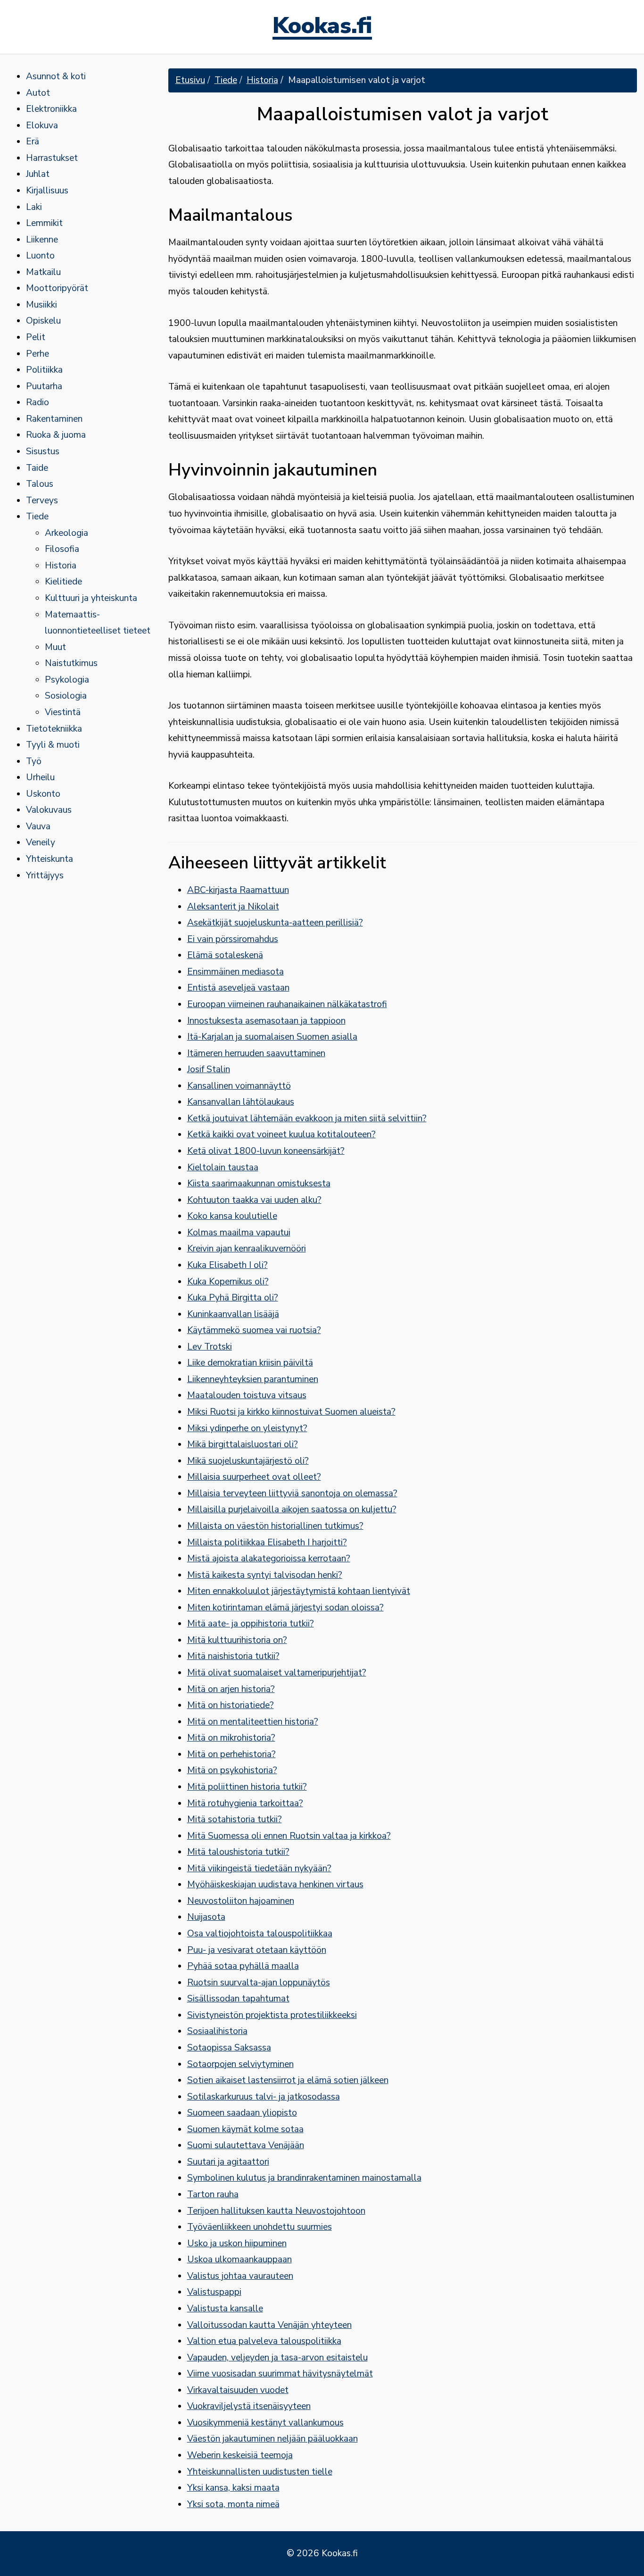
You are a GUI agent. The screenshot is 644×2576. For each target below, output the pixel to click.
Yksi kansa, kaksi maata (233, 2488)
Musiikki (41, 305)
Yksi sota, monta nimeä (233, 2504)
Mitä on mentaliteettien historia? (253, 1722)
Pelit (36, 337)
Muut (55, 647)
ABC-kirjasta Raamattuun (238, 890)
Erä (33, 142)
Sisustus (43, 451)
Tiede (37, 517)
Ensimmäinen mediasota (235, 972)
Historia (61, 566)
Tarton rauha (213, 2194)
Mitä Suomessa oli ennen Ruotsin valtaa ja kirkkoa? (289, 1836)
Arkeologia (66, 533)
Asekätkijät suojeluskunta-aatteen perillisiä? (275, 923)
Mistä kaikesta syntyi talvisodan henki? (265, 1575)
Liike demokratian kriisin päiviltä (250, 1363)
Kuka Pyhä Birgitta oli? (233, 1298)
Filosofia (62, 549)
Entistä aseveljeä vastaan (238, 988)
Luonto (40, 256)
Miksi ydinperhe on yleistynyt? (247, 1428)
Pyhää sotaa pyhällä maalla (243, 1966)
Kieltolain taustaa (223, 1167)
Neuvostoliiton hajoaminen (241, 1901)
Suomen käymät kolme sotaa (245, 2129)
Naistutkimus (71, 663)
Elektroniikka (51, 109)
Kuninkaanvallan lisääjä (233, 1314)
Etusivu (190, 80)
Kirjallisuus (47, 191)
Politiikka (44, 370)
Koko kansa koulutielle (232, 1216)
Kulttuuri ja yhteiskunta (91, 598)
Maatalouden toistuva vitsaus (247, 1395)
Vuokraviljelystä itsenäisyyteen (249, 2406)
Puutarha (44, 386)
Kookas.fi (322, 27)
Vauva (38, 826)
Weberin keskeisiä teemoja (240, 2455)
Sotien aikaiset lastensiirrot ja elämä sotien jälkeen (288, 2080)
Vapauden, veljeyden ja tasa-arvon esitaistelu (277, 2358)
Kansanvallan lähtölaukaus (241, 1102)
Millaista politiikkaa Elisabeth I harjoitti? (267, 1542)
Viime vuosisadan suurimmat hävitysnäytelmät (280, 2374)
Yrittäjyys (45, 875)
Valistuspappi (214, 2292)
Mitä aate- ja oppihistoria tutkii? (251, 1624)
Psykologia (67, 680)
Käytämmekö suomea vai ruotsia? (254, 1330)
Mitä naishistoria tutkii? (233, 1656)
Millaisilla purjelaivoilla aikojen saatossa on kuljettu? (292, 1509)
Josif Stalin (209, 1069)
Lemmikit (44, 223)
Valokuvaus (49, 810)
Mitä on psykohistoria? (232, 1770)
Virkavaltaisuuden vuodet (238, 2390)
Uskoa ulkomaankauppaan (239, 2259)
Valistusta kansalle (225, 2309)
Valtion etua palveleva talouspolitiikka (264, 2341)
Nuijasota (206, 1917)
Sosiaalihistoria (217, 2031)
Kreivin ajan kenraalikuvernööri (247, 1249)
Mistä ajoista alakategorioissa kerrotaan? (269, 1559)
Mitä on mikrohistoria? (231, 1738)
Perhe (37, 354)
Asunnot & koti (56, 76)
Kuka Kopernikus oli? (228, 1282)
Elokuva (42, 125)
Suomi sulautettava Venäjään (246, 2145)
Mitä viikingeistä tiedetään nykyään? (259, 1868)
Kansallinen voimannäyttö (239, 1086)
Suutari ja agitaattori (228, 2162)
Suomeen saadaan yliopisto (242, 2113)
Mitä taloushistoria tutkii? (238, 1852)
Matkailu (43, 272)
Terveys (42, 500)
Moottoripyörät (57, 288)
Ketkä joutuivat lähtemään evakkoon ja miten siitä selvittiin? (307, 1118)
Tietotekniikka (54, 729)
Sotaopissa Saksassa (229, 2048)
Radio (37, 402)
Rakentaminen (54, 419)
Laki (34, 207)
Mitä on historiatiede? (231, 1705)
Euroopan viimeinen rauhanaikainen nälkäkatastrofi (287, 1004)
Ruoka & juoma (56, 435)
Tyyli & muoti (53, 745)
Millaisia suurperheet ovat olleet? (254, 1477)
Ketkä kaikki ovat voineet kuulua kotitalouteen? (281, 1134)
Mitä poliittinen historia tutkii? (247, 1787)
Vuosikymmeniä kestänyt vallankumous (265, 2423)
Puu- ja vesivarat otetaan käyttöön (257, 1950)
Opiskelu (43, 321)
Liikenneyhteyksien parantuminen (253, 1379)
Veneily (41, 842)
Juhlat (38, 174)
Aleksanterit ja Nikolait (233, 907)
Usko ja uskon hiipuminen (237, 2243)
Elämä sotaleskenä (225, 955)
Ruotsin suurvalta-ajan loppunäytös (259, 1983)
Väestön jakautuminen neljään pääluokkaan (272, 2439)
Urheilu (40, 777)
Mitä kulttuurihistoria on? (237, 1640)
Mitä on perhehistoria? (231, 1754)
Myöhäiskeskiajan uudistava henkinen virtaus (275, 1884)
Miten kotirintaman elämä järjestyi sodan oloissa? (285, 1608)
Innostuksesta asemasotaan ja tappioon (266, 1021)
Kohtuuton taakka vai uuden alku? (254, 1200)
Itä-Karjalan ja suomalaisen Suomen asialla (272, 1037)
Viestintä (63, 712)
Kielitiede (63, 582)
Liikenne (42, 240)
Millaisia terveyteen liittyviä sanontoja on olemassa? (292, 1493)
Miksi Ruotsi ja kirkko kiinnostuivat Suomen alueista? (291, 1412)
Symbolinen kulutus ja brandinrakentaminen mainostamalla (304, 2178)
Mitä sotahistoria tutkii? (235, 1819)
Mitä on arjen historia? (231, 1689)
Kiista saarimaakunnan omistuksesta (259, 1184)
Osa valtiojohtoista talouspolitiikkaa (260, 1934)
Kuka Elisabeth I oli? (227, 1265)
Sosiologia (66, 696)
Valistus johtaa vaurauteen (240, 2276)
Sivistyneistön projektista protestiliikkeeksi (272, 2015)
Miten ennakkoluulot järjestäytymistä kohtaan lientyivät (299, 1591)
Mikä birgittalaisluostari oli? (243, 1444)
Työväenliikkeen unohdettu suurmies (260, 2227)
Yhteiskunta (50, 859)
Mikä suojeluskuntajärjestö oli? (248, 1461)
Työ (34, 761)
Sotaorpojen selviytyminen (240, 2064)
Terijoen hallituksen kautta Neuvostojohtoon (276, 2211)
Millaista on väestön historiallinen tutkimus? (275, 1526)
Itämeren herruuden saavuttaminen (256, 1053)
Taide (37, 468)
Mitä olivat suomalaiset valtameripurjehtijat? (277, 1673)
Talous (40, 484)
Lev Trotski (210, 1347)
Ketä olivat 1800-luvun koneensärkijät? (266, 1151)
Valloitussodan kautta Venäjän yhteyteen (269, 2325)
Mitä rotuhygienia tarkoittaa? (245, 1803)
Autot (38, 93)
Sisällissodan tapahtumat (238, 1999)
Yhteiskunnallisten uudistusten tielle (260, 2472)
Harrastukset (52, 158)
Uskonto (43, 794)
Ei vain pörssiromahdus (233, 939)
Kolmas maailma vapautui (239, 1233)
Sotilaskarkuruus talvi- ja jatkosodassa (264, 2097)
